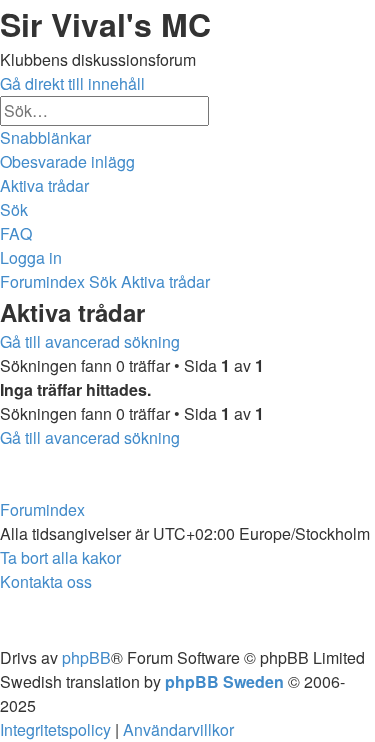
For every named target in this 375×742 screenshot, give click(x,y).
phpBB (86, 657)
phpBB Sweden (224, 681)
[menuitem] (67, 161)
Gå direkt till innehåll (72, 83)
